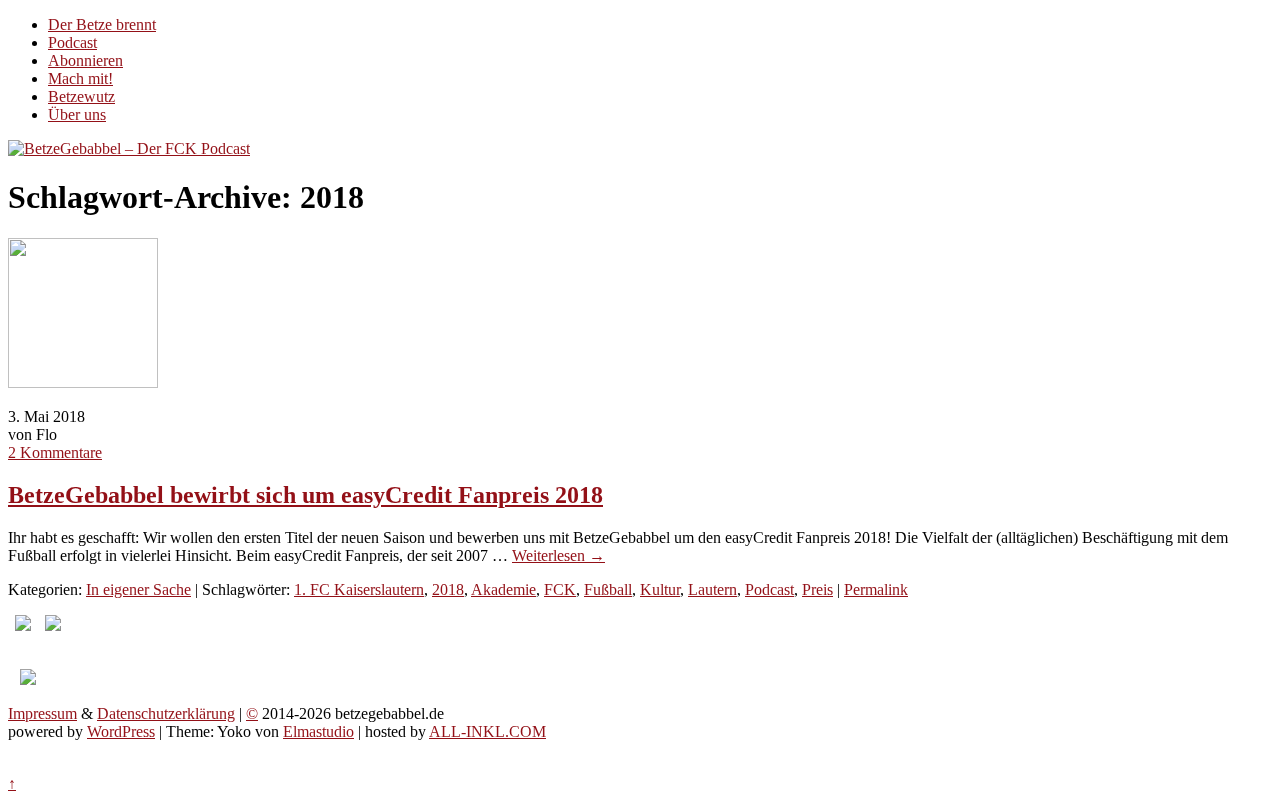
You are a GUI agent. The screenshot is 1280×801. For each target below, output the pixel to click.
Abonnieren (85, 60)
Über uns (77, 114)
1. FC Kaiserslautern (359, 589)
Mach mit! (80, 78)
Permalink (876, 589)
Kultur (660, 589)
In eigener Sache (138, 589)
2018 (448, 589)
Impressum (42, 713)
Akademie (503, 589)
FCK (560, 589)
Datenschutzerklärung (166, 713)
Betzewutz (81, 96)
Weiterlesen (558, 555)
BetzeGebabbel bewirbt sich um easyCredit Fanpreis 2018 (305, 495)
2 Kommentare (55, 452)
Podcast (72, 42)
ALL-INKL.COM (487, 731)
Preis (817, 589)
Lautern (712, 589)
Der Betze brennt (102, 24)
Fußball (608, 589)
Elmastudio (318, 731)
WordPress (121, 731)
